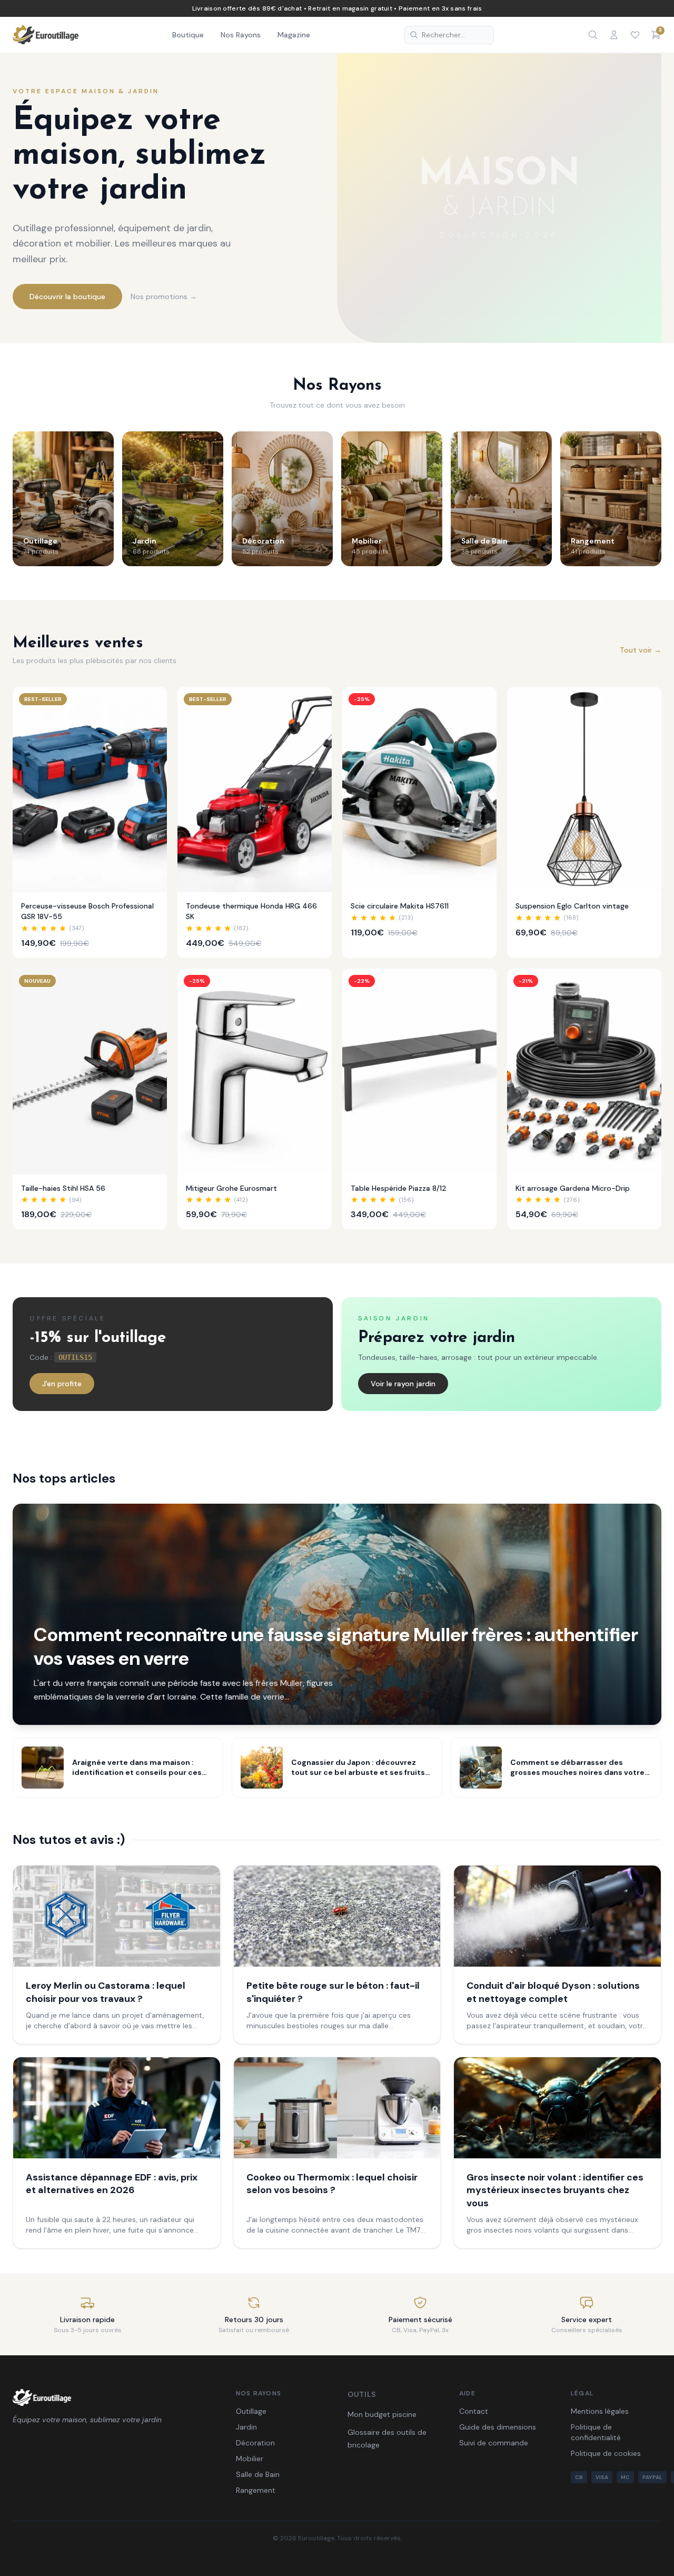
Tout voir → (641, 650)
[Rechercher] (593, 35)
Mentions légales (600, 2411)
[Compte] (614, 35)
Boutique (188, 35)
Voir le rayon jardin (403, 1384)
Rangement (256, 2490)
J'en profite (62, 1384)
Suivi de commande (494, 2443)
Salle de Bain (258, 2474)
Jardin (246, 2427)
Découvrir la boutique (67, 297)
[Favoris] (635, 35)
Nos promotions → (164, 297)
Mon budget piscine (382, 2414)
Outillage (251, 2411)
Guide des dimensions (498, 2427)
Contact (474, 2411)
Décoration (255, 2443)
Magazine (294, 35)
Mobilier (250, 2459)
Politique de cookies (606, 2453)
